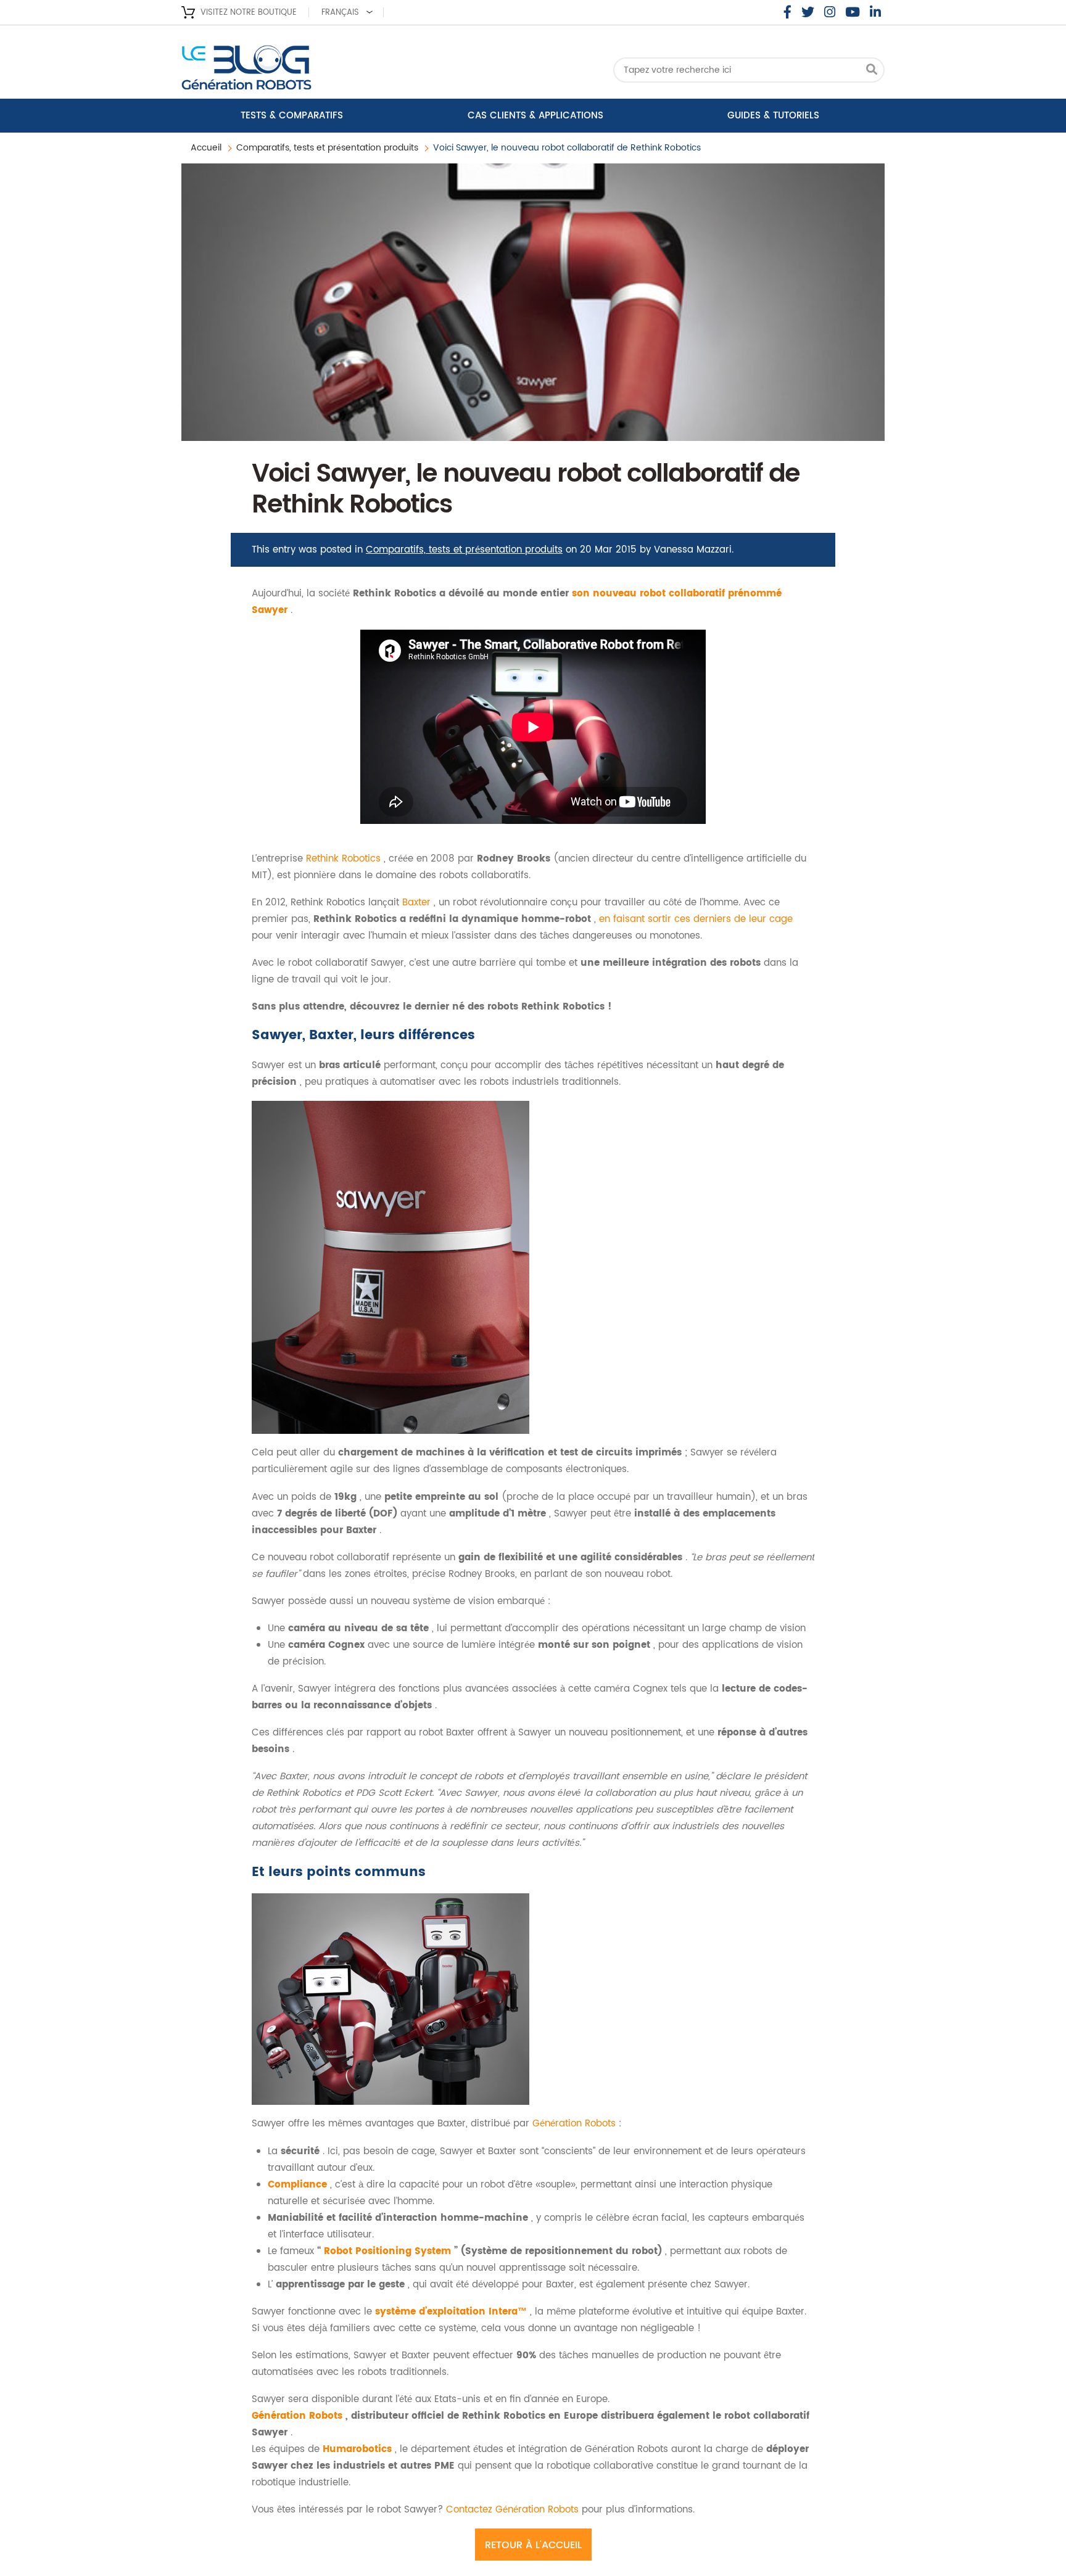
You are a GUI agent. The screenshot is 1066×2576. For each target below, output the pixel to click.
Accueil (206, 148)
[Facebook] (787, 12)
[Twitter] (808, 12)
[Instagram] (830, 12)
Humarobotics (359, 2449)
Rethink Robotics (345, 859)
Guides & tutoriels (773, 116)
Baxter (418, 903)
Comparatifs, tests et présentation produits (327, 148)
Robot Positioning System (389, 2251)
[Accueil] (280, 71)
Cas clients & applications (535, 116)
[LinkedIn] (875, 12)
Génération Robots (576, 2124)
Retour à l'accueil (533, 2545)
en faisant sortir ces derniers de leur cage (696, 919)
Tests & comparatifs (292, 116)
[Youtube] (853, 12)
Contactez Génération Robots (514, 2510)
